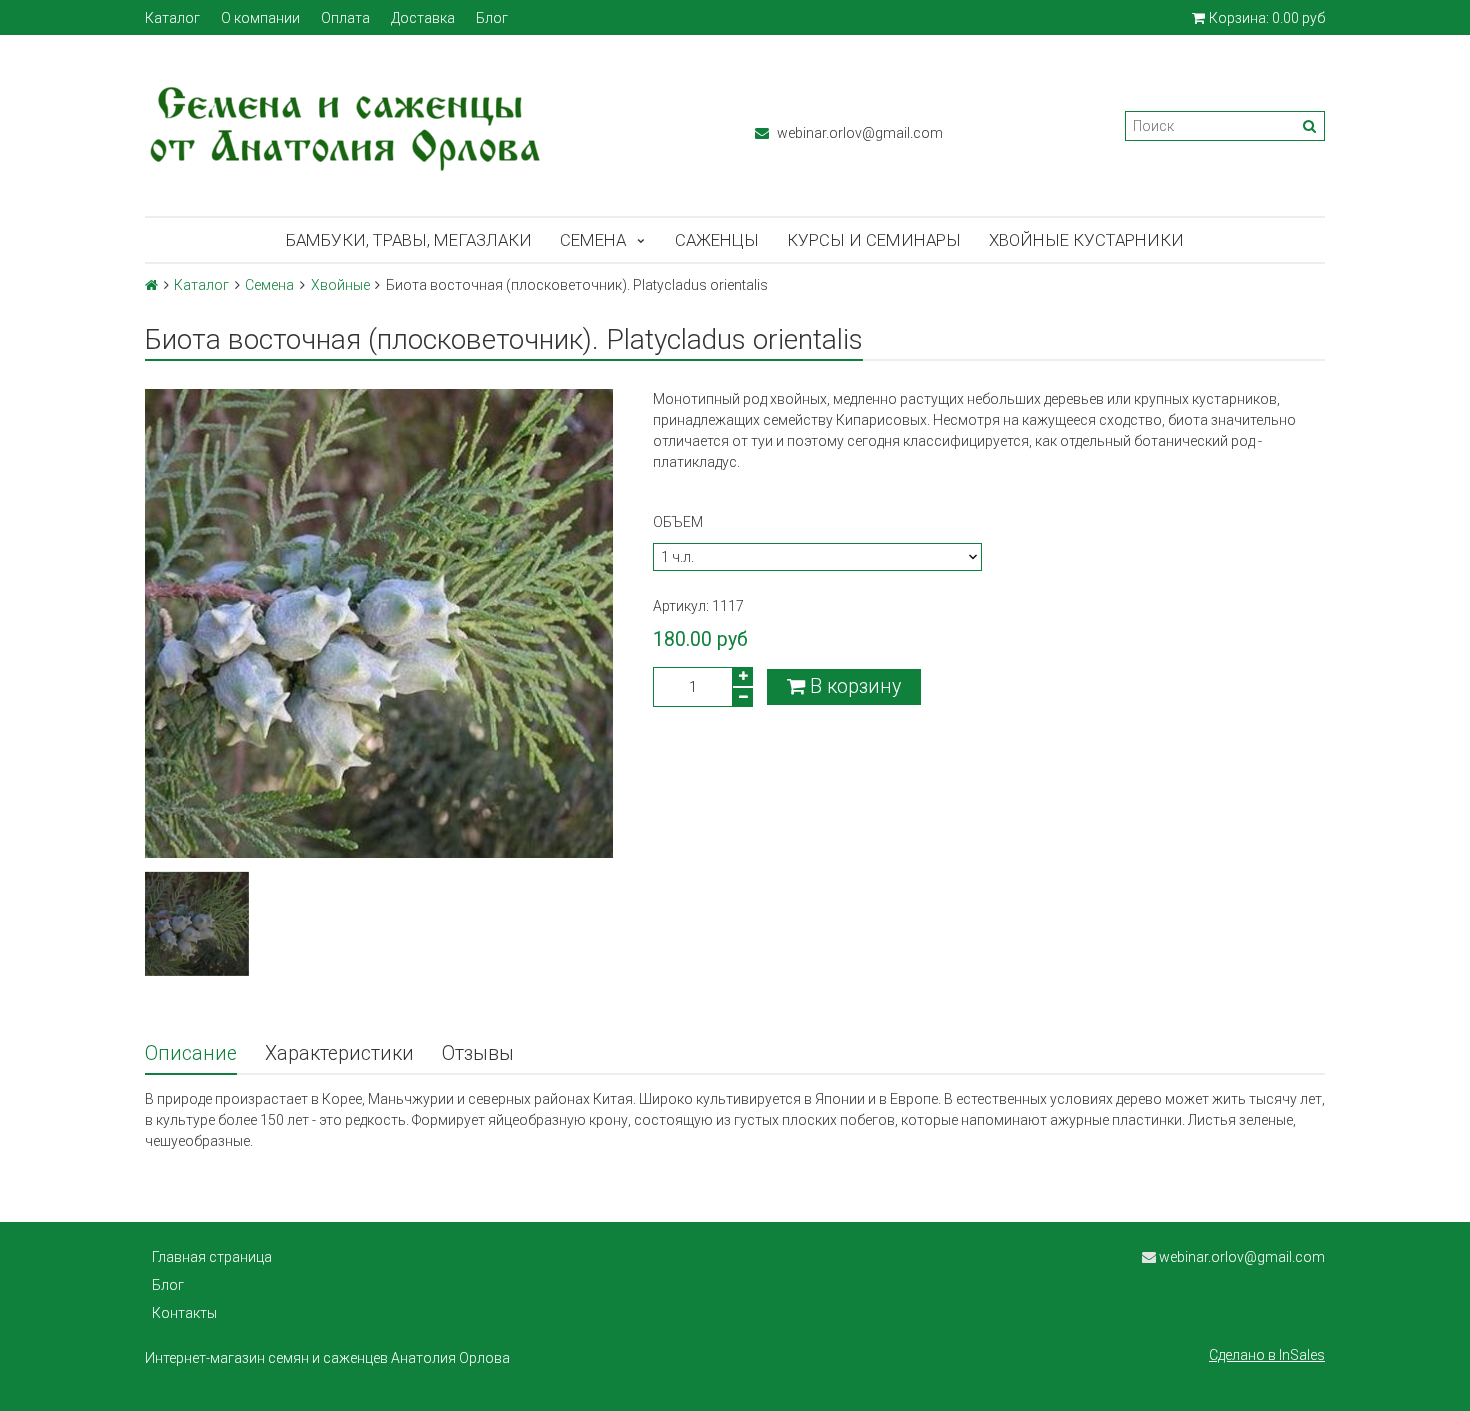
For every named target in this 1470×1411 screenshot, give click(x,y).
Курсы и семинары (874, 240)
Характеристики (339, 1053)
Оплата (345, 18)
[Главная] (151, 285)
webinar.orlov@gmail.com (858, 133)
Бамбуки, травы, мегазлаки (409, 240)
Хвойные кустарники (1086, 240)
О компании (260, 18)
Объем (678, 522)
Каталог (172, 18)
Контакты (184, 1313)
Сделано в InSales (1267, 1355)
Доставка (423, 18)
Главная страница (212, 1257)
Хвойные (340, 285)
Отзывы (478, 1053)
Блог (492, 18)
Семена (593, 240)
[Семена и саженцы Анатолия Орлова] (430, 125)
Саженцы (717, 240)
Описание (191, 1053)
